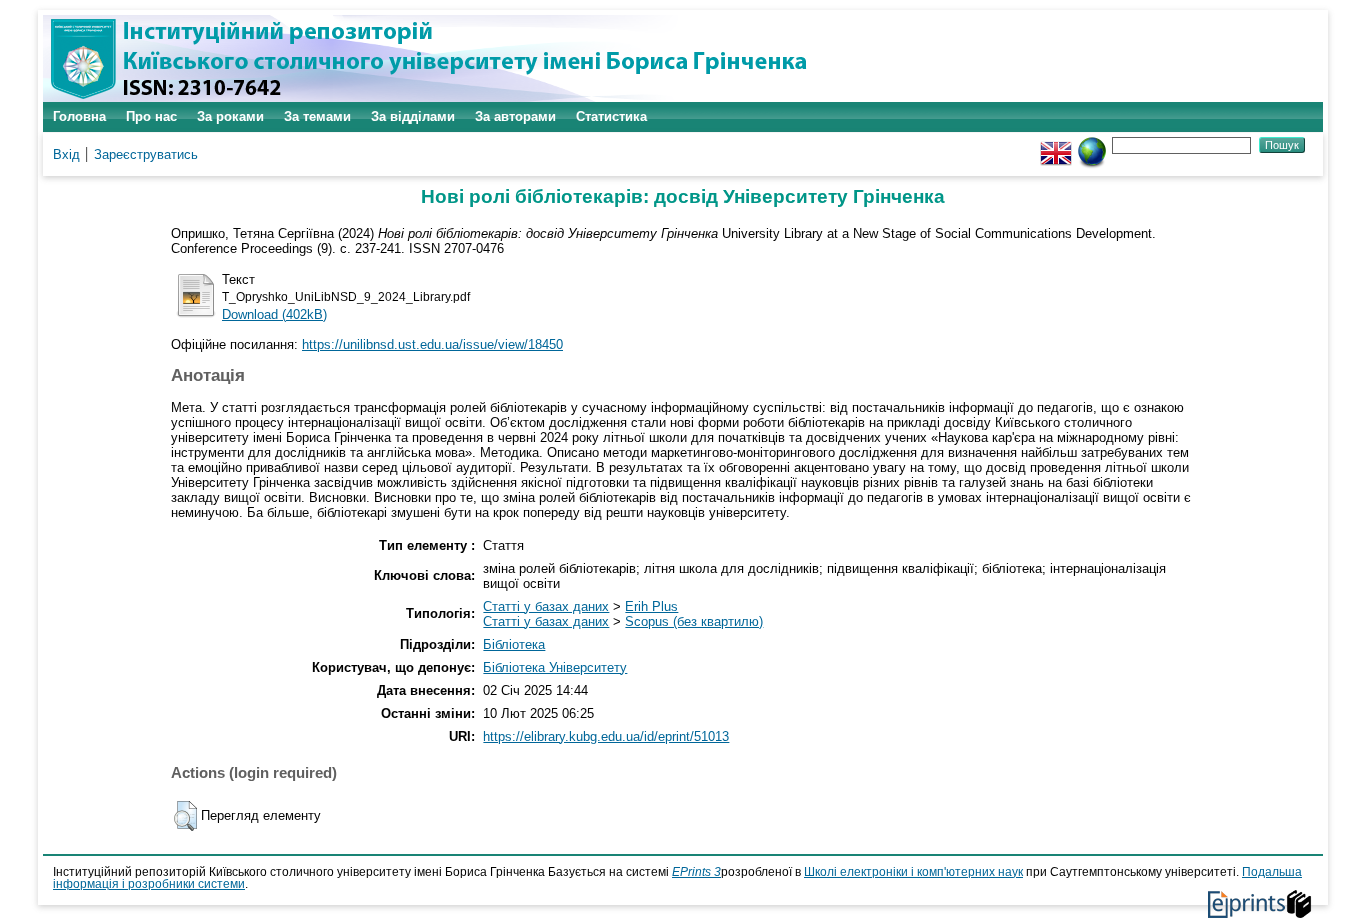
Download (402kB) (274, 314)
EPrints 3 (696, 872)
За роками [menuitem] (230, 116)
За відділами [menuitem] (413, 116)
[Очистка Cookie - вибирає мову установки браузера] (1092, 144)
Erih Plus (651, 606)
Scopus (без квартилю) (694, 621)
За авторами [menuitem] (515, 116)
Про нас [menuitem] (151, 116)
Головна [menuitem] (79, 116)
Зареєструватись (146, 154)
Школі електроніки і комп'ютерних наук (913, 872)
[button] (185, 816)
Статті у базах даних (546, 606)
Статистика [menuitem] (611, 116)
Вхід (66, 154)
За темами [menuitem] (317, 116)
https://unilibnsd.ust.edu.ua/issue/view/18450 (432, 344)
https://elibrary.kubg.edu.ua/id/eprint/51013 (606, 736)
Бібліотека (514, 644)
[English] (1056, 144)
